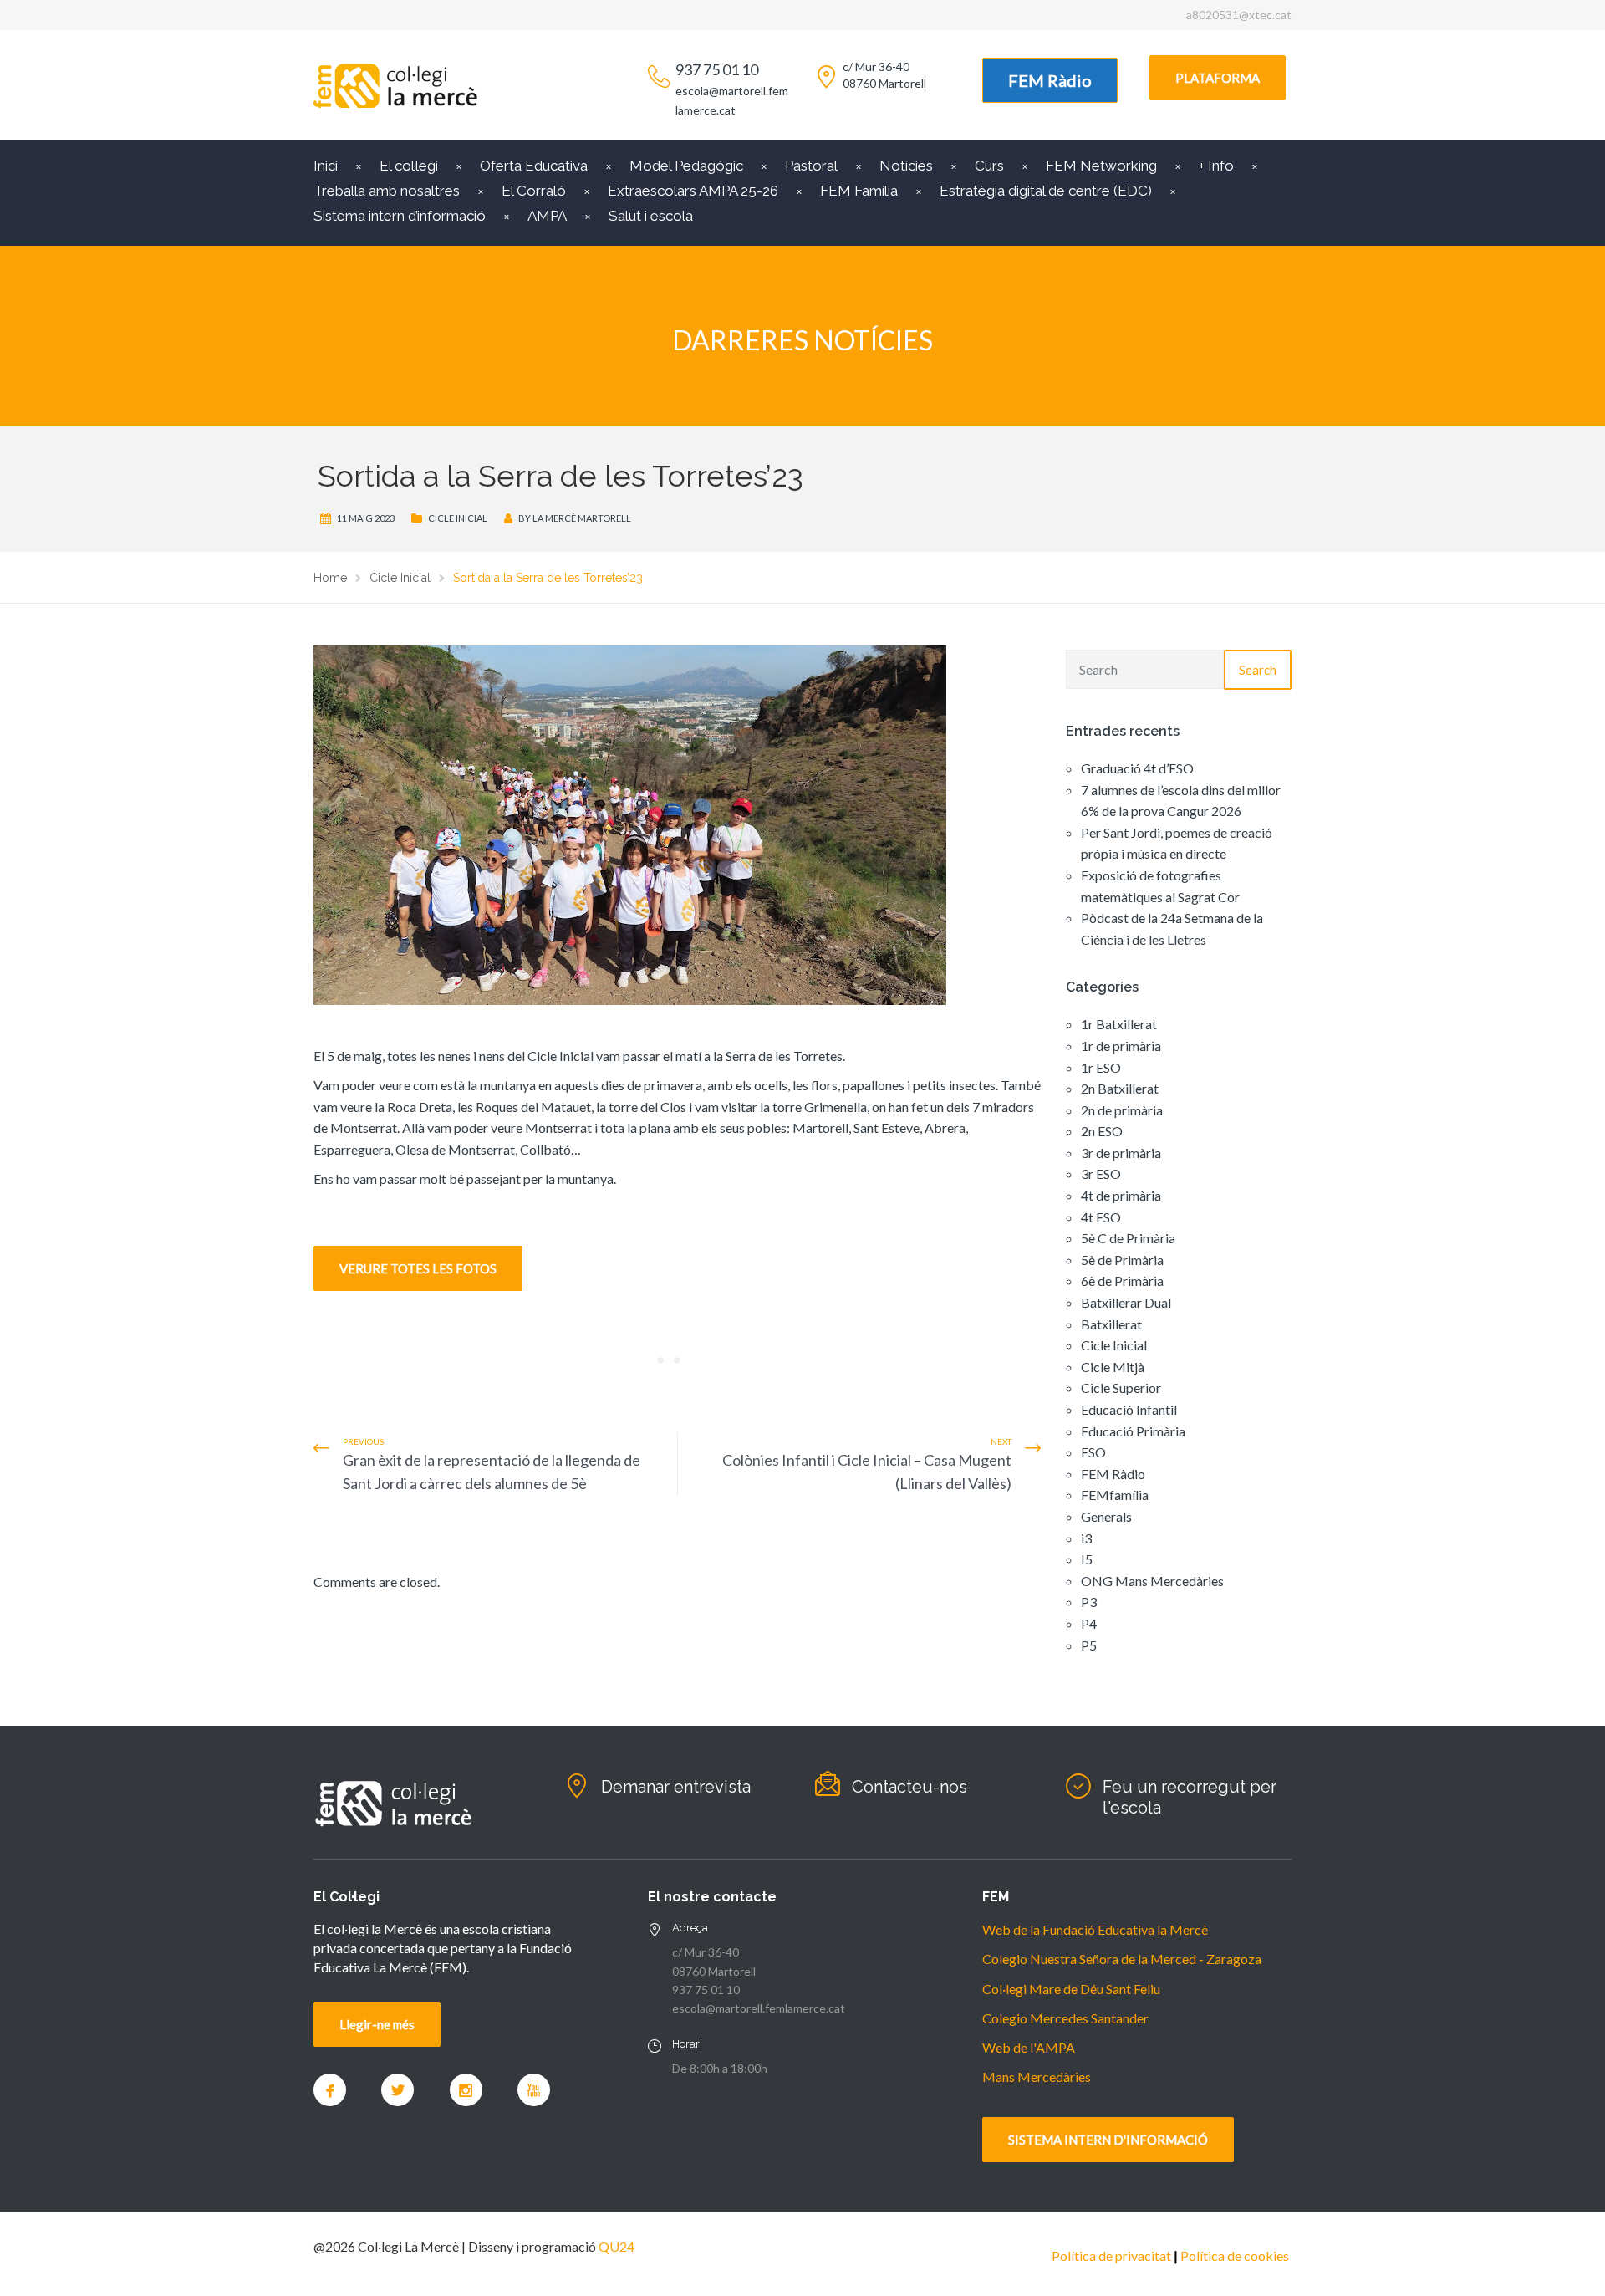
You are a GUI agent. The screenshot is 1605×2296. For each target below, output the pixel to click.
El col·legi (409, 166)
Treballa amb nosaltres (387, 191)
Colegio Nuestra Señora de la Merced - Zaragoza (1122, 1959)
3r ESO (1101, 1174)
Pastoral (811, 166)
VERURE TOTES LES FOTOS (418, 1268)
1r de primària (1121, 1046)
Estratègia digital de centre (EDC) (1046, 191)
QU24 (617, 2246)
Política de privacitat (1111, 2255)
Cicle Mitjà (1113, 1367)
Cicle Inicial (458, 518)
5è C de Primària (1128, 1238)
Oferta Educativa (534, 166)
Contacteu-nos (909, 1787)
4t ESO (1101, 1217)
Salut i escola (651, 216)
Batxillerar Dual (1126, 1302)
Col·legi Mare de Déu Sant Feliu (1071, 1989)
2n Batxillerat (1120, 1088)
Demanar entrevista (676, 1787)
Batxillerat (1111, 1324)
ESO (1093, 1452)
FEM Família (859, 191)
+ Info (1216, 166)
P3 (1089, 1602)
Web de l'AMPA (1029, 2047)
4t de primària (1121, 1195)
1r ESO (1101, 1067)
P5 (1089, 1645)
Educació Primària (1133, 1431)
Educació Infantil (1129, 1409)
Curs (989, 166)
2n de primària (1122, 1110)
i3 (1086, 1538)
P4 (1089, 1623)
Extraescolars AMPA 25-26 (693, 191)
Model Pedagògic (686, 166)
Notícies (906, 166)
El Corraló (534, 191)
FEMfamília (1115, 1495)
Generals (1106, 1516)
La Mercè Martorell (582, 518)
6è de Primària (1122, 1281)
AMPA (547, 216)
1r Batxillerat (1119, 1024)
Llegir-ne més (377, 2024)
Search (1258, 670)
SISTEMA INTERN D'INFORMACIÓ (1108, 2140)
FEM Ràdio (1050, 80)
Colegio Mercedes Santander (1065, 2018)
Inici (326, 166)
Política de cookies (1235, 2255)
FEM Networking (1101, 166)
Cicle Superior (1121, 1388)
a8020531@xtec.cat (1239, 15)
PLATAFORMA (1218, 78)
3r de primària (1121, 1153)
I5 (1087, 1559)
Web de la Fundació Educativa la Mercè (1095, 1929)
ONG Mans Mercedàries (1152, 1581)
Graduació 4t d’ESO (1137, 768)
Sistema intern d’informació (400, 216)
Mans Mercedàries (1037, 2077)
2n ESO (1102, 1131)
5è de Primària (1122, 1260)
